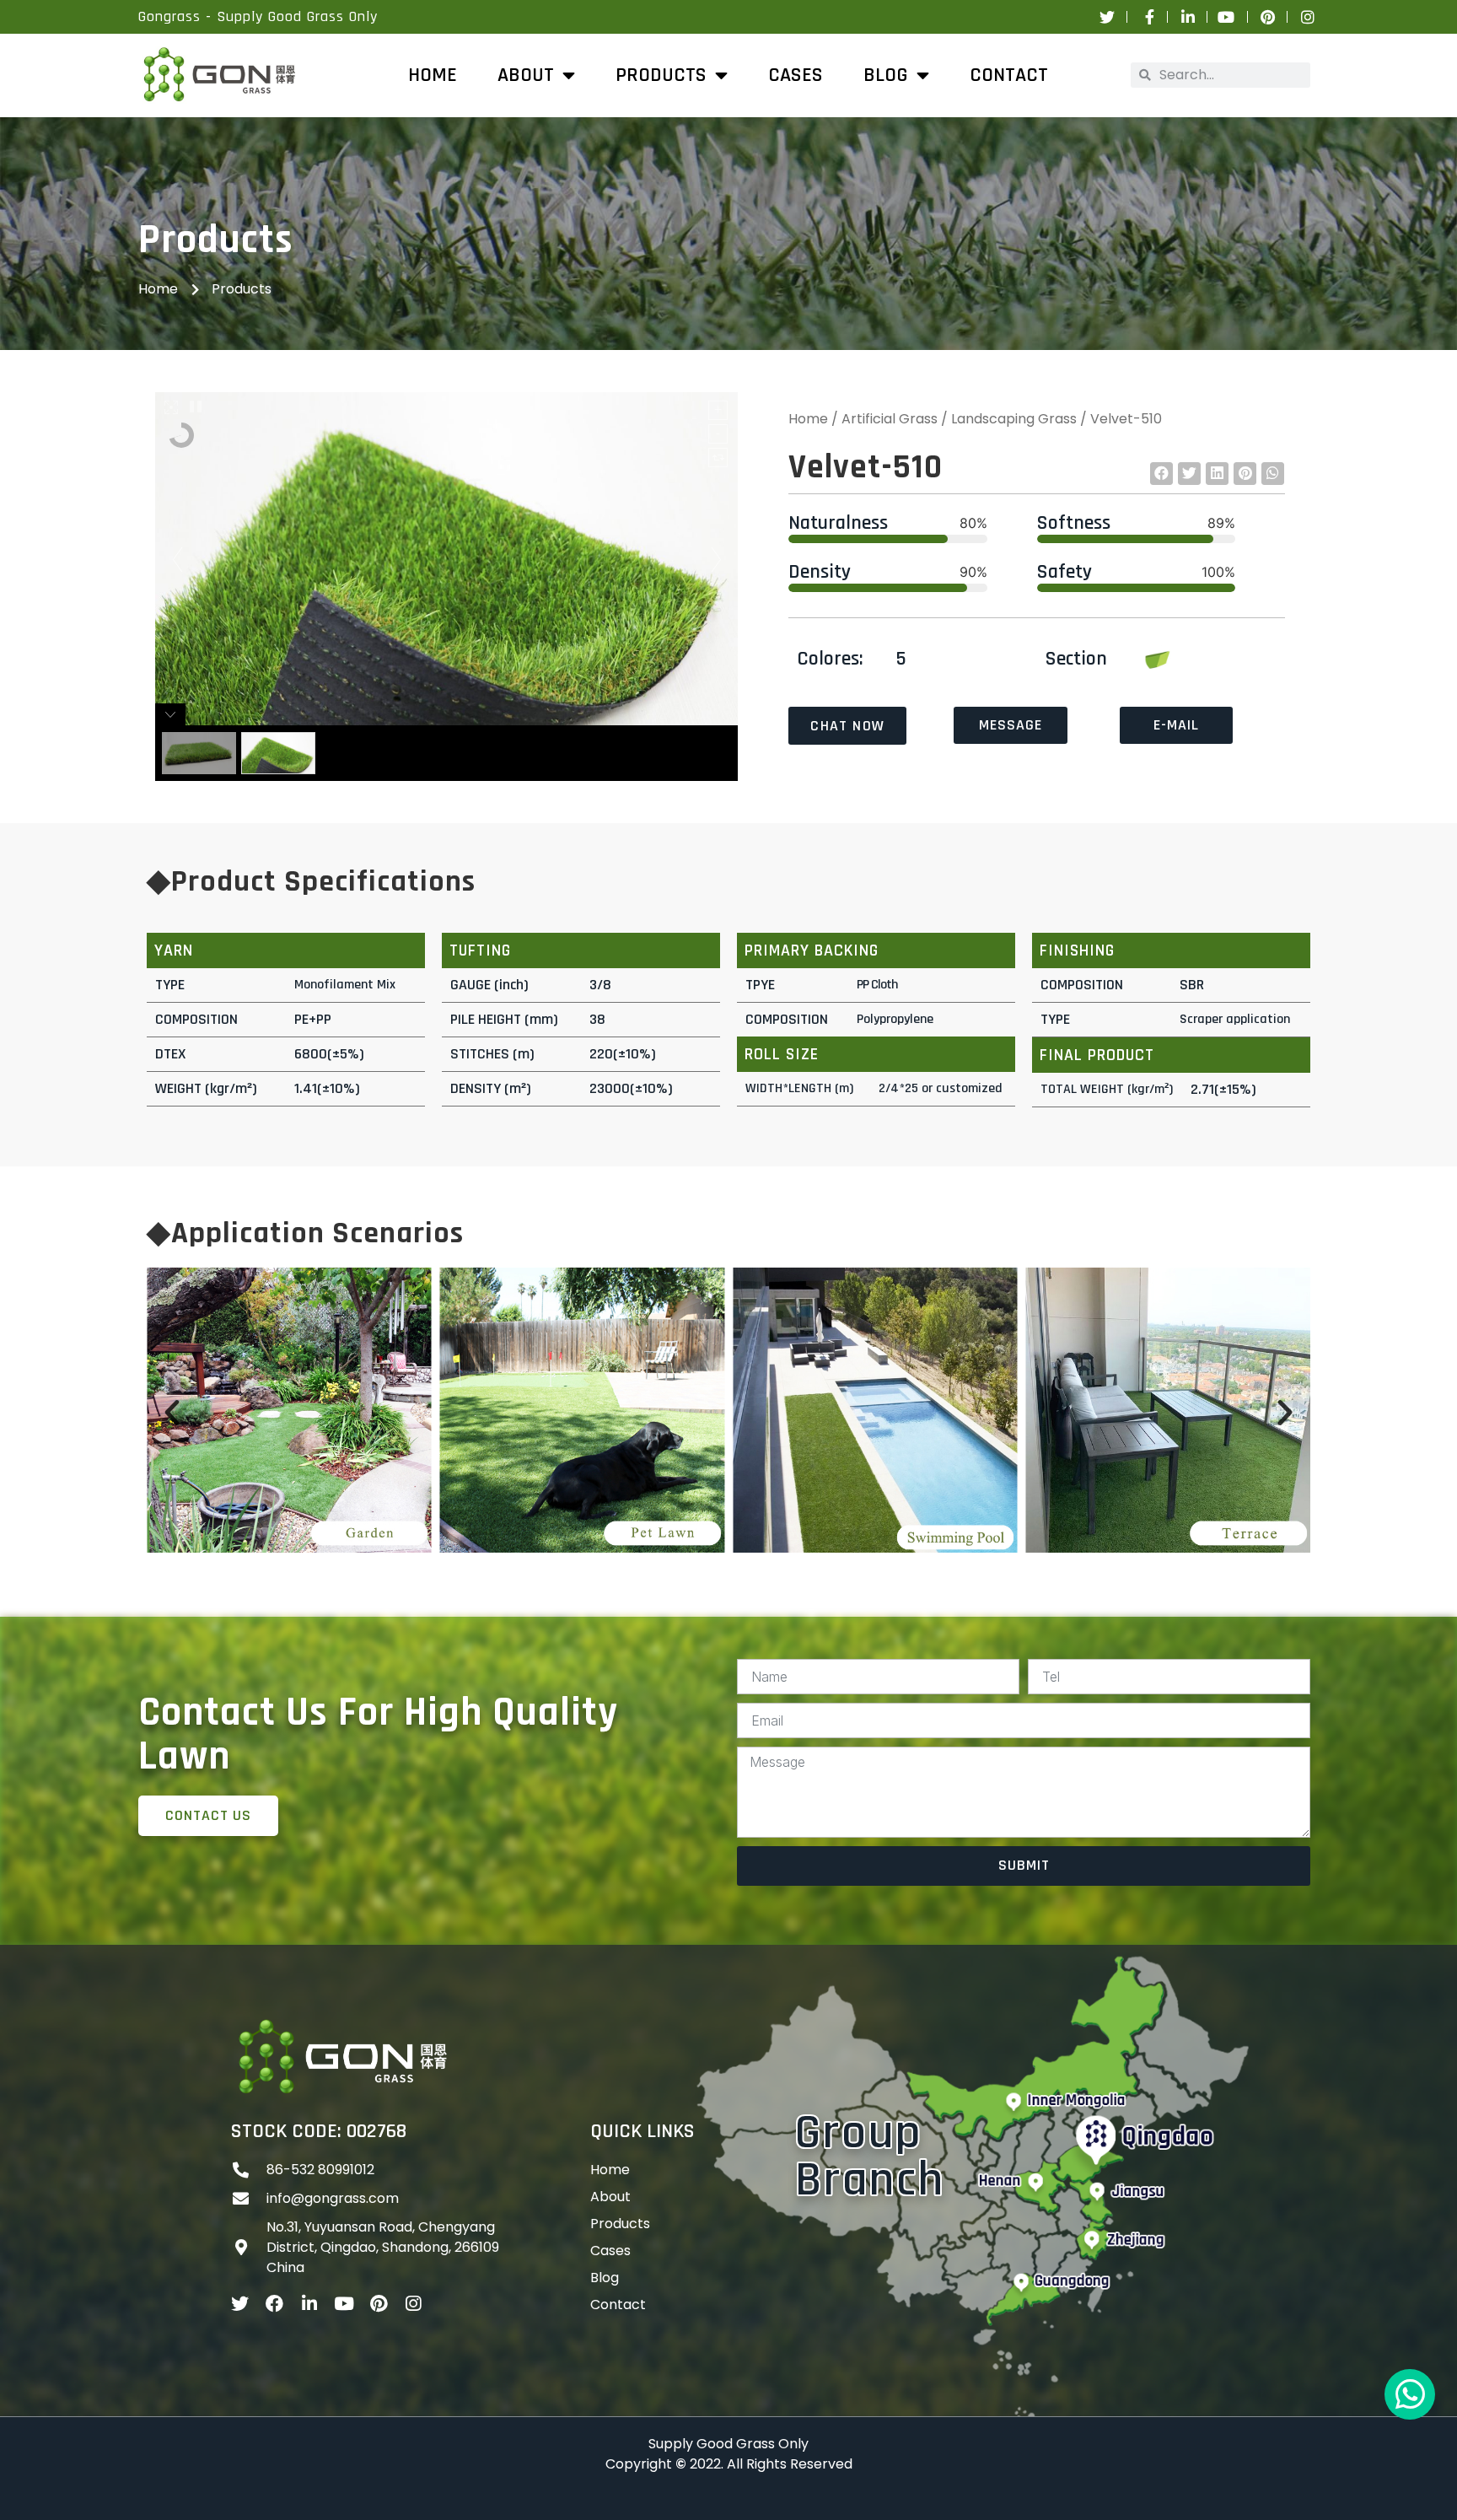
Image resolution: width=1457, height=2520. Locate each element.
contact (618, 2305)
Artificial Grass (890, 419)
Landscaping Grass (1014, 419)
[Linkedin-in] (309, 2304)
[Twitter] (240, 2304)
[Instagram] (413, 2304)
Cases (796, 75)
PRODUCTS (661, 75)
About (610, 2197)
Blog (886, 75)
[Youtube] (344, 2304)
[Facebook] (274, 2304)
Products (620, 2224)
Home (808, 419)
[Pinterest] (378, 2304)
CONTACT (1009, 75)
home (433, 75)
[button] (1161, 474)
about (526, 75)
